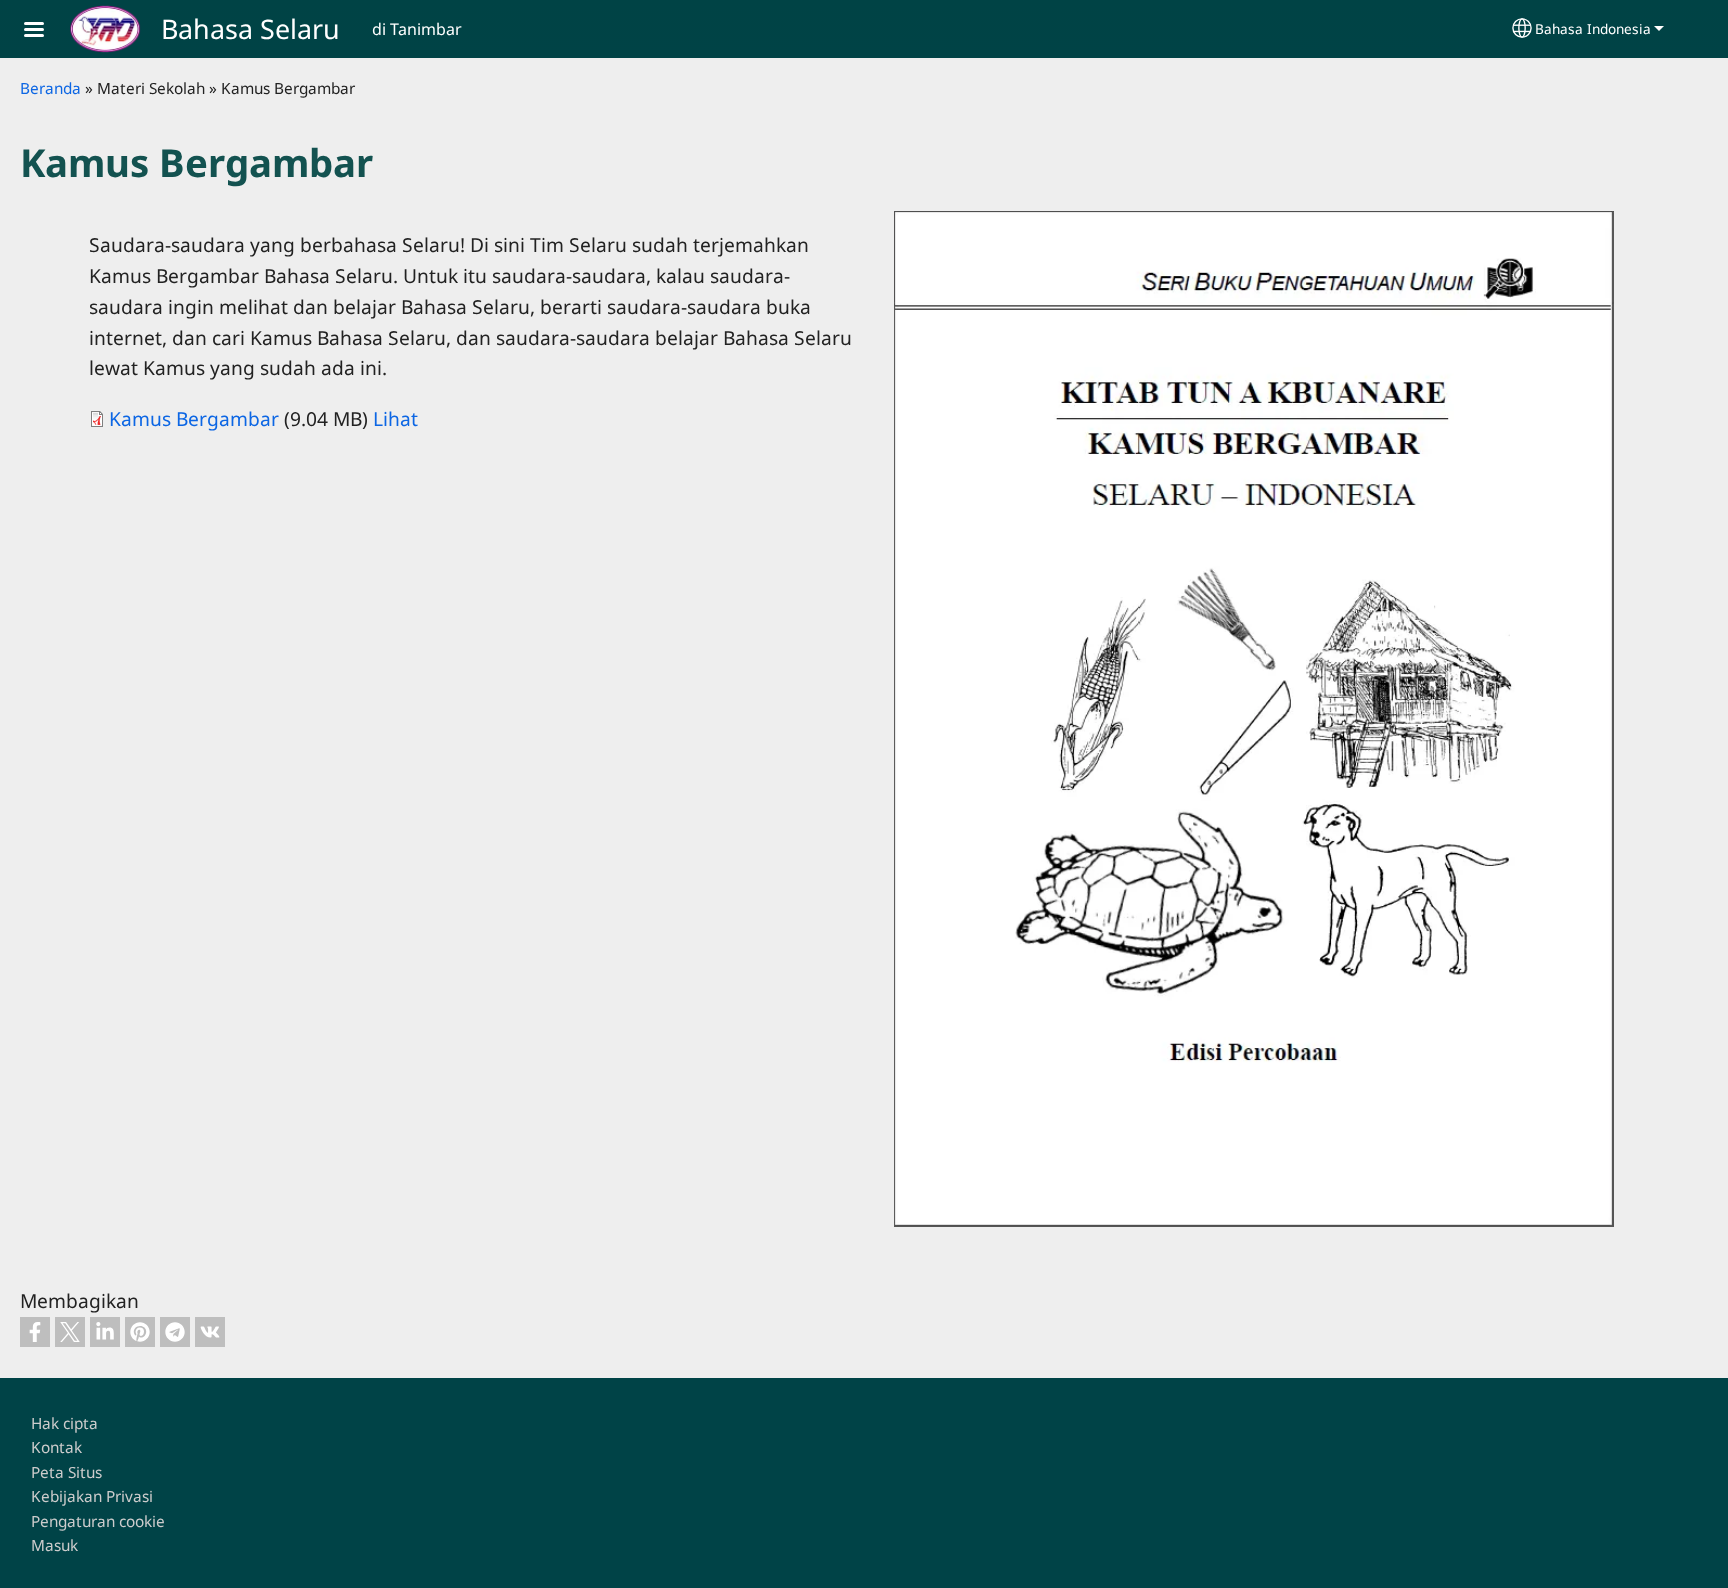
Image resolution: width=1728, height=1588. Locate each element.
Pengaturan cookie (98, 1521)
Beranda (50, 88)
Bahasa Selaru (250, 28)
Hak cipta (64, 1423)
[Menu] (46, 31)
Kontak (56, 1447)
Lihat (395, 418)
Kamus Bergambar (194, 418)
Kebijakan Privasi (92, 1496)
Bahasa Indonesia (1593, 28)
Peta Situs (66, 1472)
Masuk (54, 1545)
